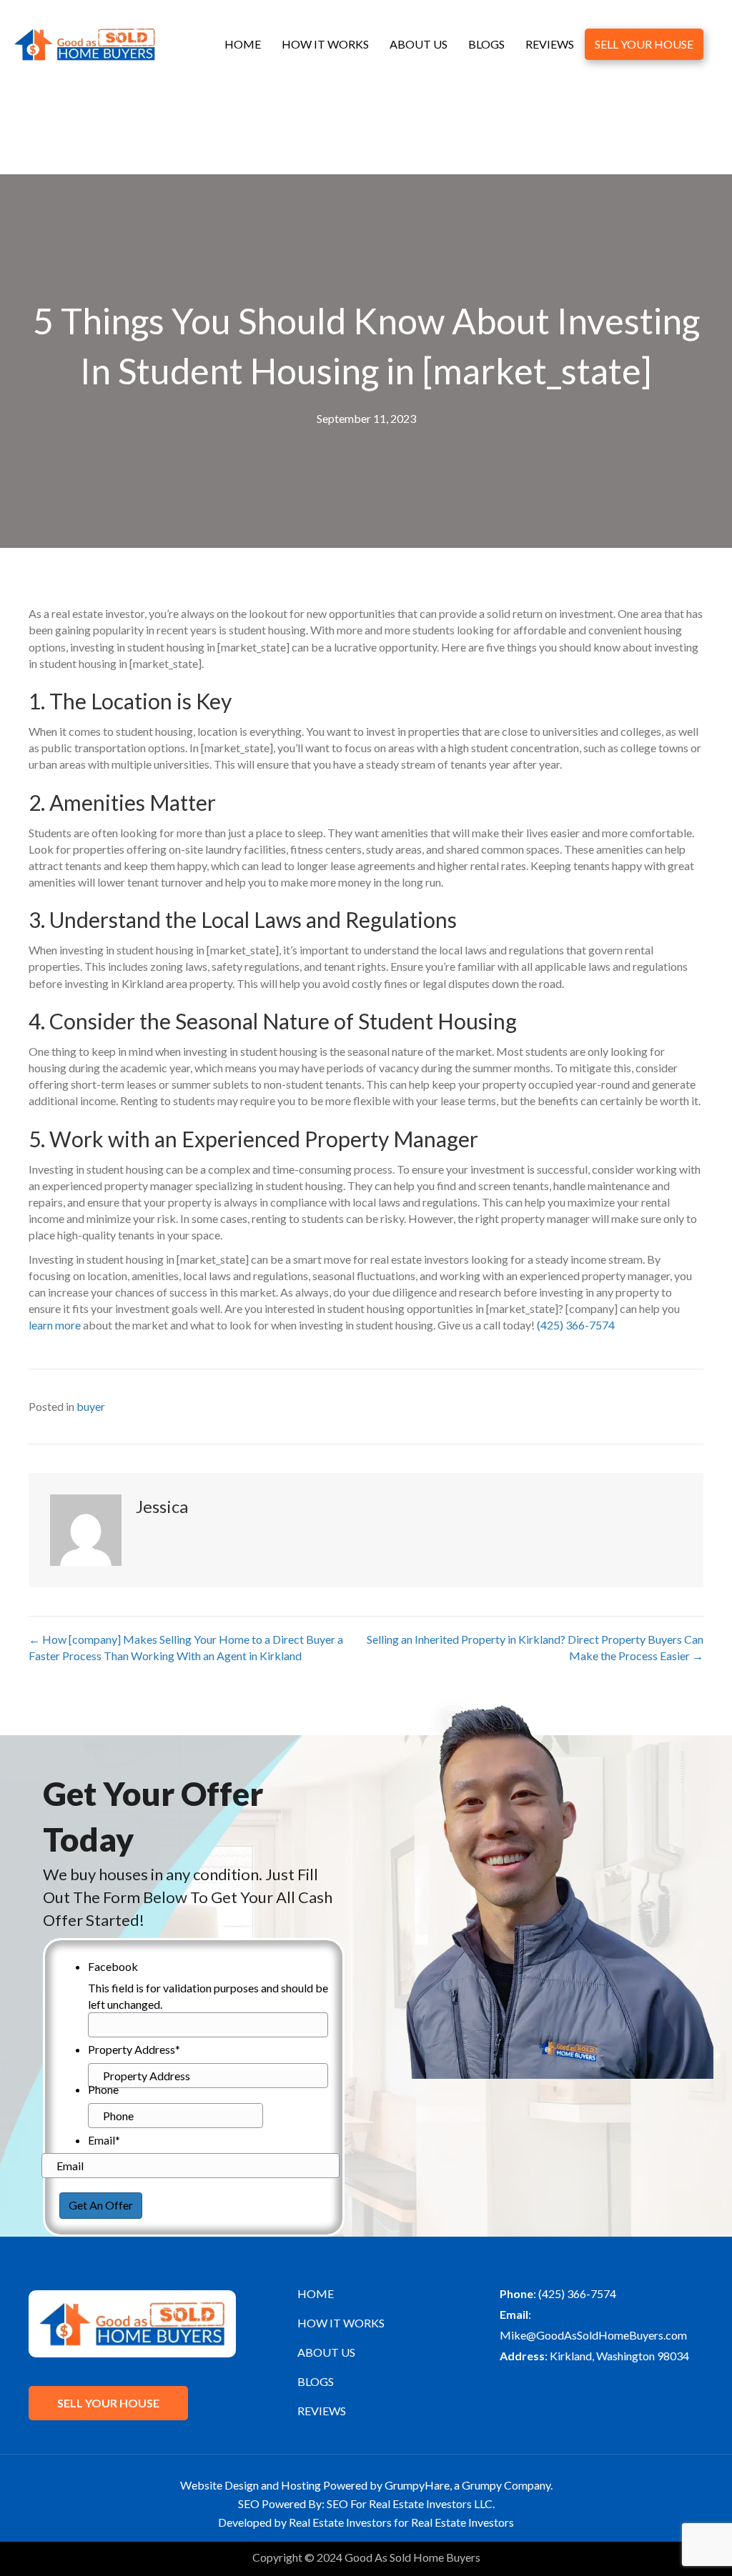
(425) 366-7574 (576, 1325)
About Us (419, 44)
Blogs (486, 44)
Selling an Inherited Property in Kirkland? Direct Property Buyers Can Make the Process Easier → (535, 1647)
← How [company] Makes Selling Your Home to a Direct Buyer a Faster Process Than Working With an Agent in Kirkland (186, 1647)
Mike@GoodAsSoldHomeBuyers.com (593, 2335)
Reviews (550, 44)
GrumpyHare (417, 2485)
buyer (91, 1406)
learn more (55, 1325)
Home (243, 44)
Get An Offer (101, 2205)
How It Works (325, 44)
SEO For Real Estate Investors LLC (410, 2503)
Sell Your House (644, 44)
